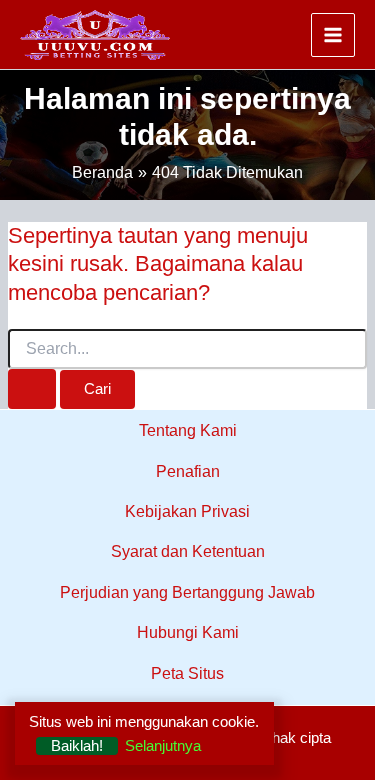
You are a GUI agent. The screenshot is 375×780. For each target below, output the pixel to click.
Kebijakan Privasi (187, 511)
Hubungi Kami (188, 632)
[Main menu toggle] (333, 35)
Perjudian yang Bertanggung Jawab (187, 592)
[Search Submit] (32, 389)
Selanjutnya (163, 746)
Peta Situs (187, 673)
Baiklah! (77, 746)
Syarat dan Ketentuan (188, 551)
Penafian (188, 471)
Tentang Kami (188, 430)
